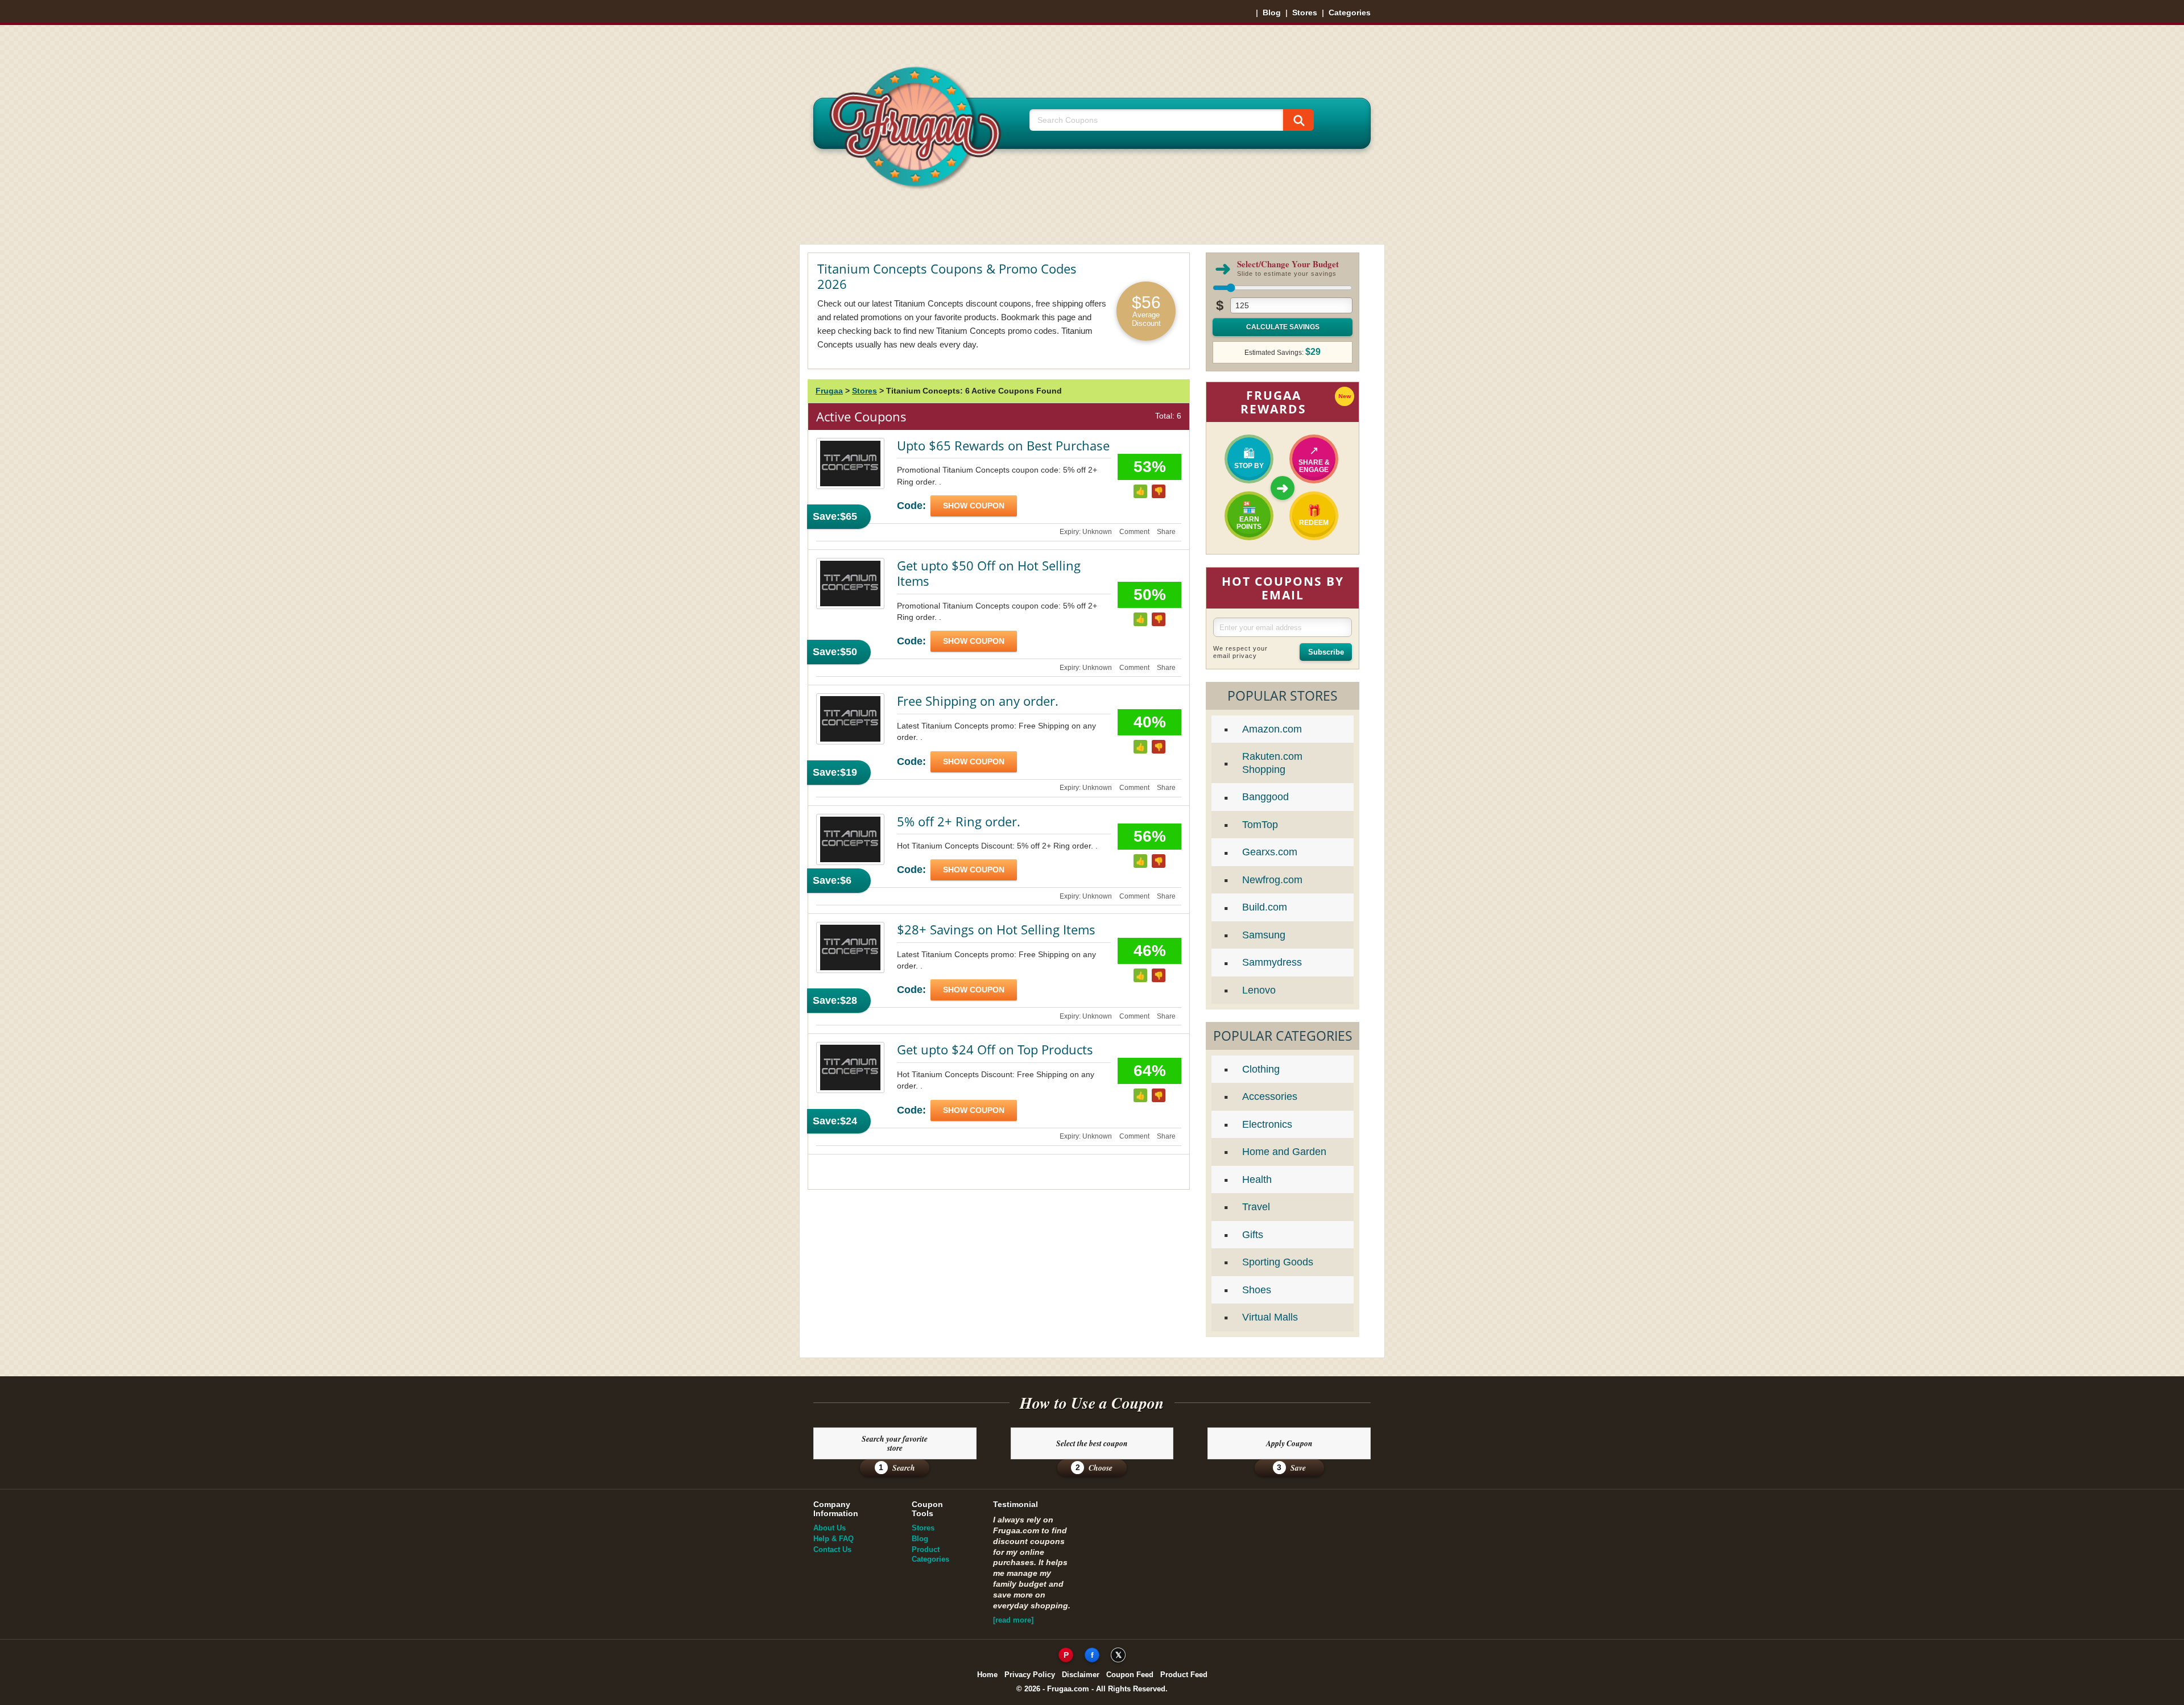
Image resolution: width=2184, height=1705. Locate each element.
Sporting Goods (1278, 1262)
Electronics (1267, 1124)
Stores (1305, 13)
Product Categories (930, 1554)
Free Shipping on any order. (978, 701)
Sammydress (1272, 962)
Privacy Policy (1030, 1675)
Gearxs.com (1270, 852)
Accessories (1270, 1096)
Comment (1134, 532)
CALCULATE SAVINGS (1283, 327)
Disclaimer (1081, 1675)
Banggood (1265, 797)
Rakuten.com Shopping (1272, 763)
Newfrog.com (1272, 880)
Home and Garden (1284, 1152)
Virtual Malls (1270, 1317)
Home (987, 1675)
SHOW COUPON (974, 506)
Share (1166, 532)
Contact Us (832, 1549)
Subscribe (1326, 652)
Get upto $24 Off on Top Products (995, 1049)
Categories (1350, 13)
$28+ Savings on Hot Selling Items (996, 929)
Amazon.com (1272, 729)
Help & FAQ (834, 1539)
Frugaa (829, 391)
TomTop (1260, 825)
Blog (1272, 13)
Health (1257, 1180)
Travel (1256, 1207)
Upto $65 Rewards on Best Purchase (1003, 445)
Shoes (1257, 1290)
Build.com (1265, 907)
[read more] (1013, 1620)
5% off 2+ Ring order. (959, 821)
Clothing (1261, 1069)
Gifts (1253, 1235)
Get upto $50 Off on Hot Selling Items (989, 573)
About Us (830, 1528)
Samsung (1264, 935)
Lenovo (1259, 990)
